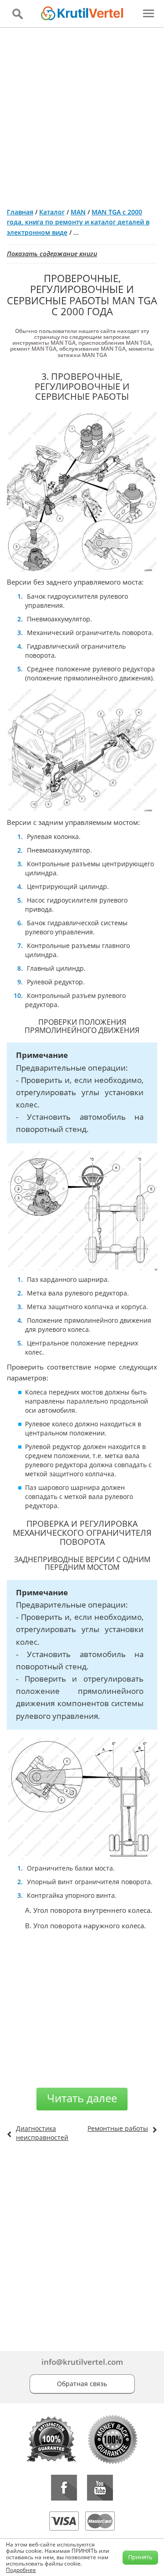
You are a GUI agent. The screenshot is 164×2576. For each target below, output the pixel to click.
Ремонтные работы (118, 2128)
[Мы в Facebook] (64, 2488)
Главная (20, 212)
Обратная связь (82, 2384)
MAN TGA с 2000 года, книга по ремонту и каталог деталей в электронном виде (78, 222)
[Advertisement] (82, 114)
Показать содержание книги (52, 254)
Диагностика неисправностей (42, 2133)
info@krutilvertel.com (82, 2362)
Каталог (52, 212)
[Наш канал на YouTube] (100, 2488)
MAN (78, 212)
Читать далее (82, 2098)
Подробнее (21, 2570)
